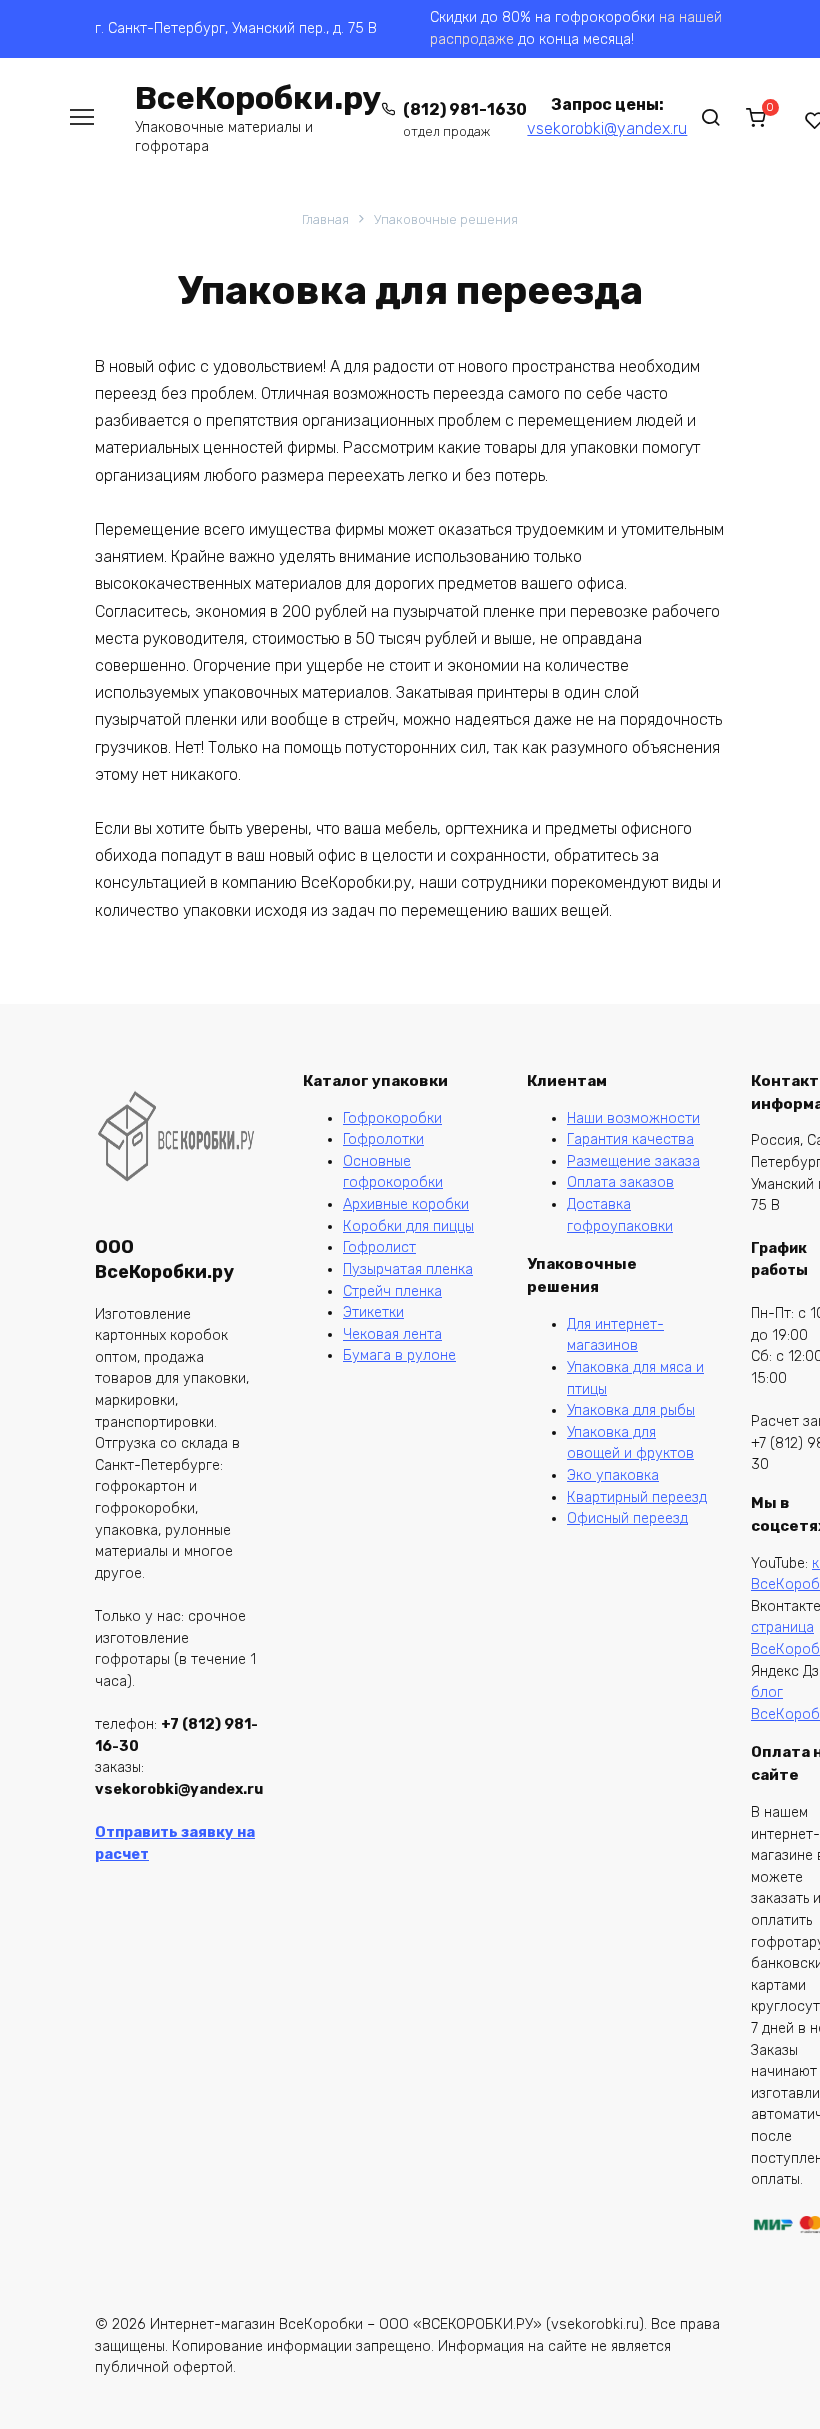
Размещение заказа (633, 1161)
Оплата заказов (620, 1182)
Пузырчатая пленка (408, 1269)
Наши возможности (633, 1118)
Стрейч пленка (392, 1291)
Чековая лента (392, 1334)
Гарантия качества (630, 1139)
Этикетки (373, 1312)
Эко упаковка (613, 1475)
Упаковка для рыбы (631, 1410)
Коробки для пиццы (408, 1226)
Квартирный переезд (637, 1497)
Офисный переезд (627, 1518)
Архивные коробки (406, 1204)
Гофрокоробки (392, 1118)
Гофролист (379, 1247)
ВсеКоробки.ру (258, 98)
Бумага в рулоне (399, 1355)
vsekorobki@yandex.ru (607, 128)
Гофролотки (383, 1139)
